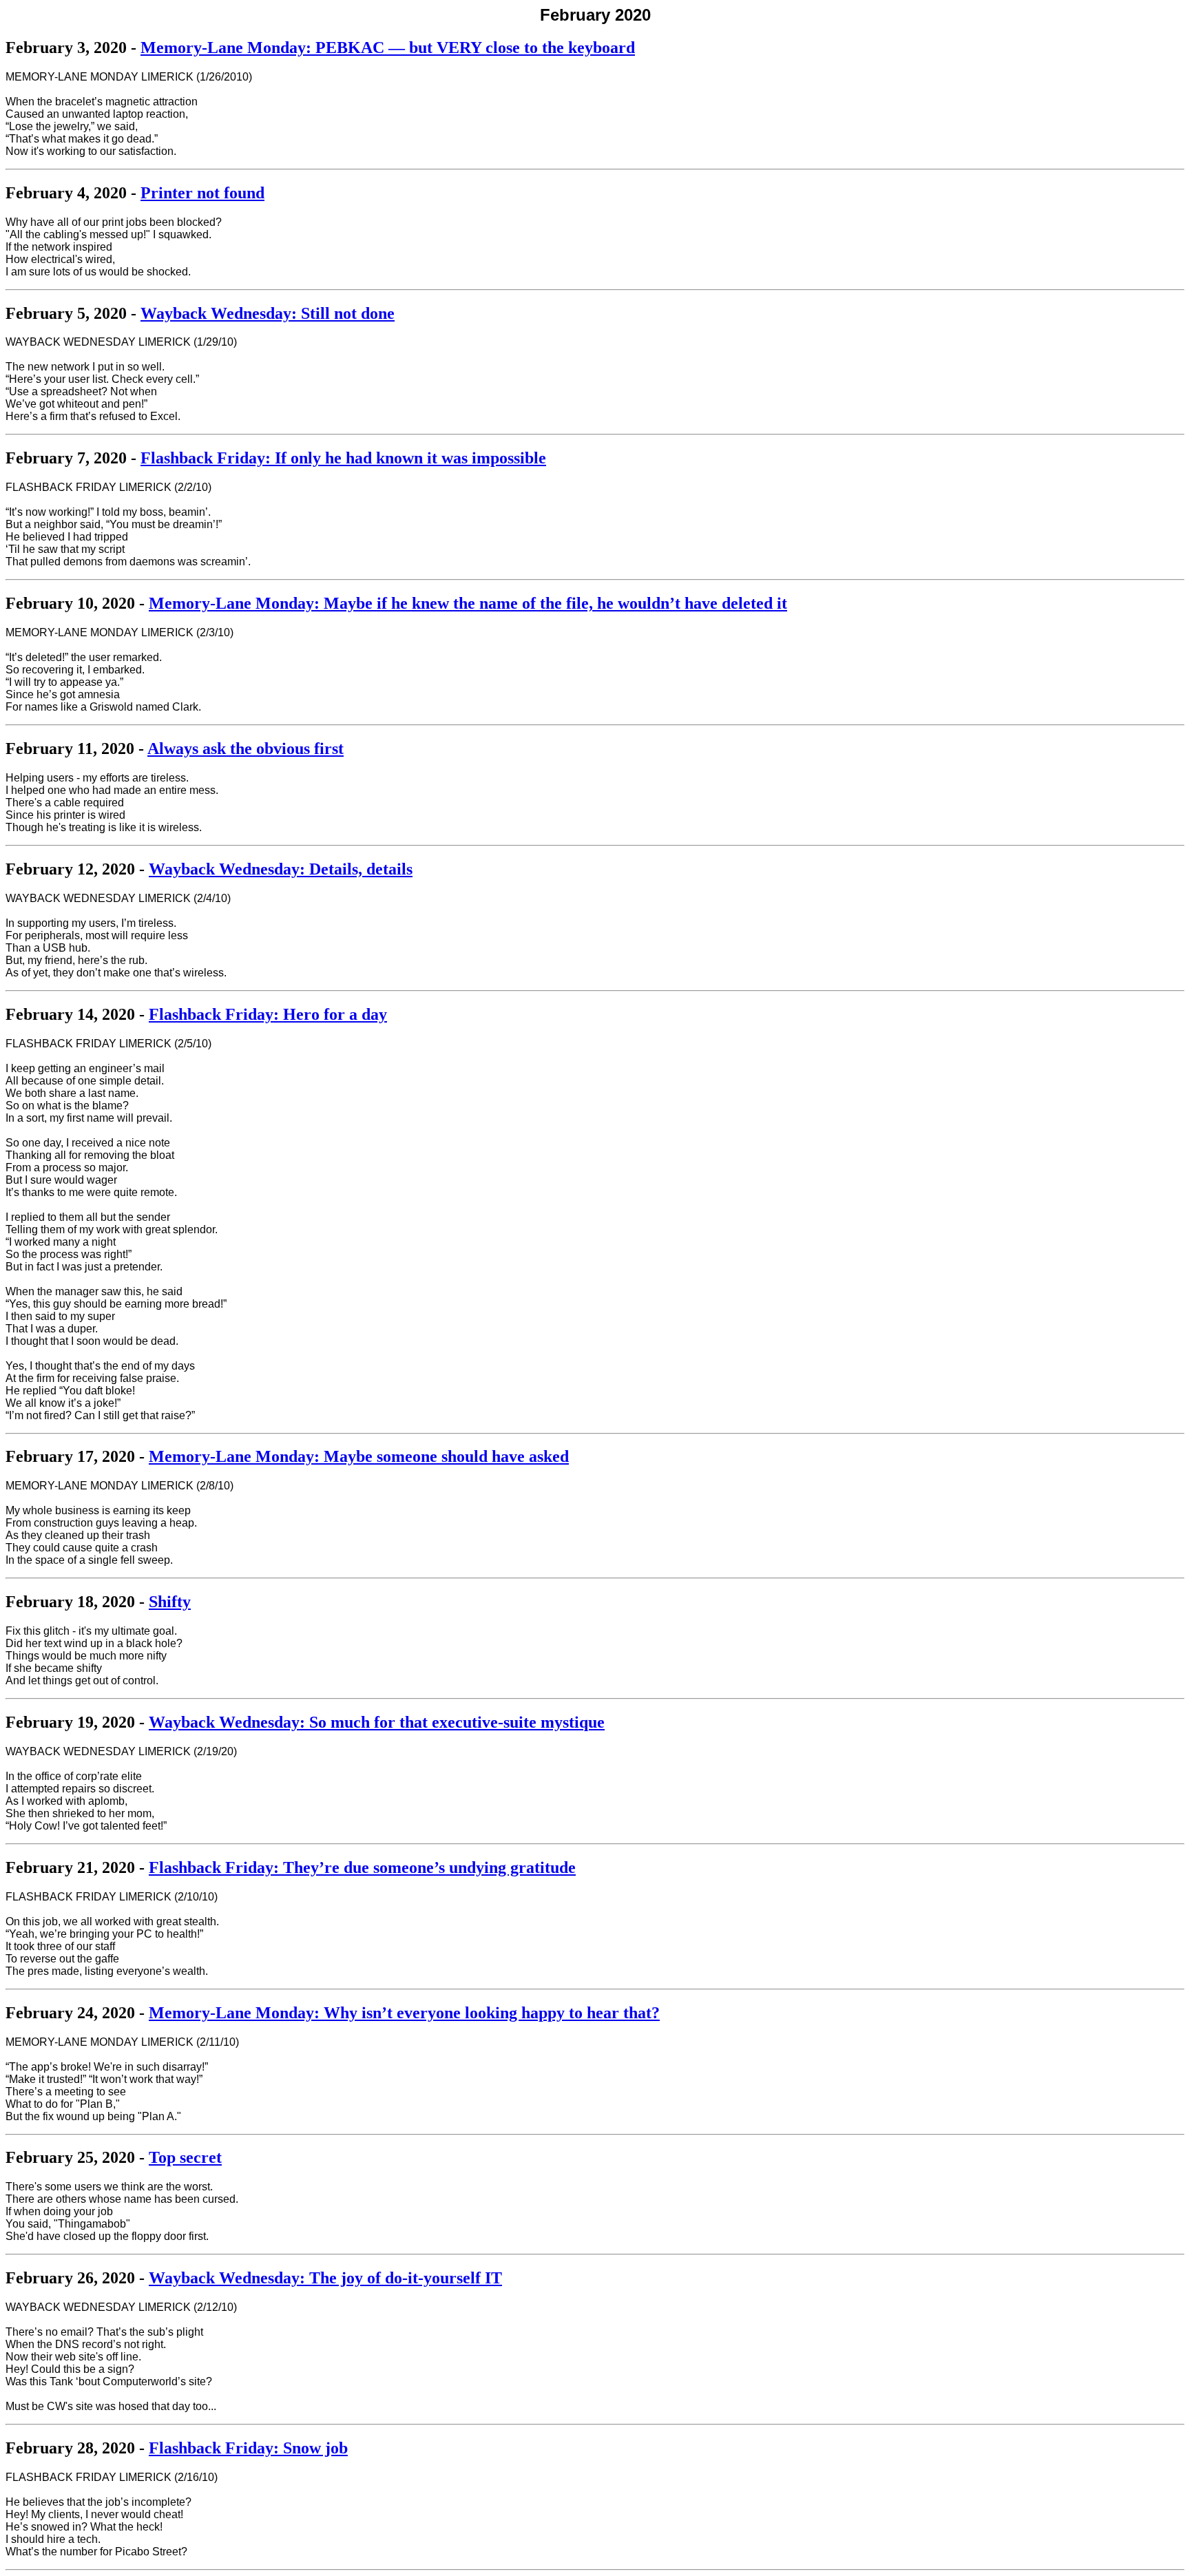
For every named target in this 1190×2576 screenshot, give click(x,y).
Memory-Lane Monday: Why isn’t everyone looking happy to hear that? (404, 2013)
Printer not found (202, 193)
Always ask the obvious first (246, 748)
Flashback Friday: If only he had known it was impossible (343, 458)
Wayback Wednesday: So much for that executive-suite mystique (377, 1722)
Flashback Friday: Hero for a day (268, 1014)
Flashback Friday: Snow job (248, 2448)
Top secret (185, 2157)
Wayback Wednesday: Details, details (281, 869)
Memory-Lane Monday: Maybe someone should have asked (359, 1456)
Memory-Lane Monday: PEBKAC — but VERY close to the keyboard (388, 48)
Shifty (170, 1602)
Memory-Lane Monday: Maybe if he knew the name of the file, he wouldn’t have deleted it (468, 603)
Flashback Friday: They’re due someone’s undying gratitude (362, 1867)
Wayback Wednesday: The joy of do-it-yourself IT (325, 2278)
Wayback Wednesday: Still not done (268, 313)
